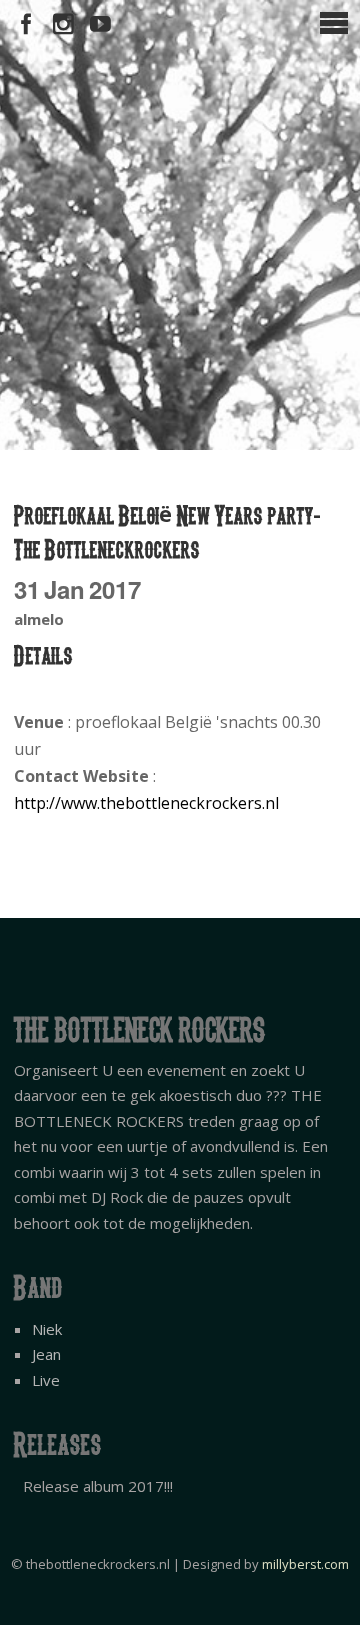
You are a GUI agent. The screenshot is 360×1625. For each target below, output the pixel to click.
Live (46, 1380)
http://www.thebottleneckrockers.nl (146, 803)
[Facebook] (26, 24)
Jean (46, 1354)
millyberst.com (305, 1564)
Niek (47, 1329)
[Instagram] (63, 24)
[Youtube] (100, 24)
